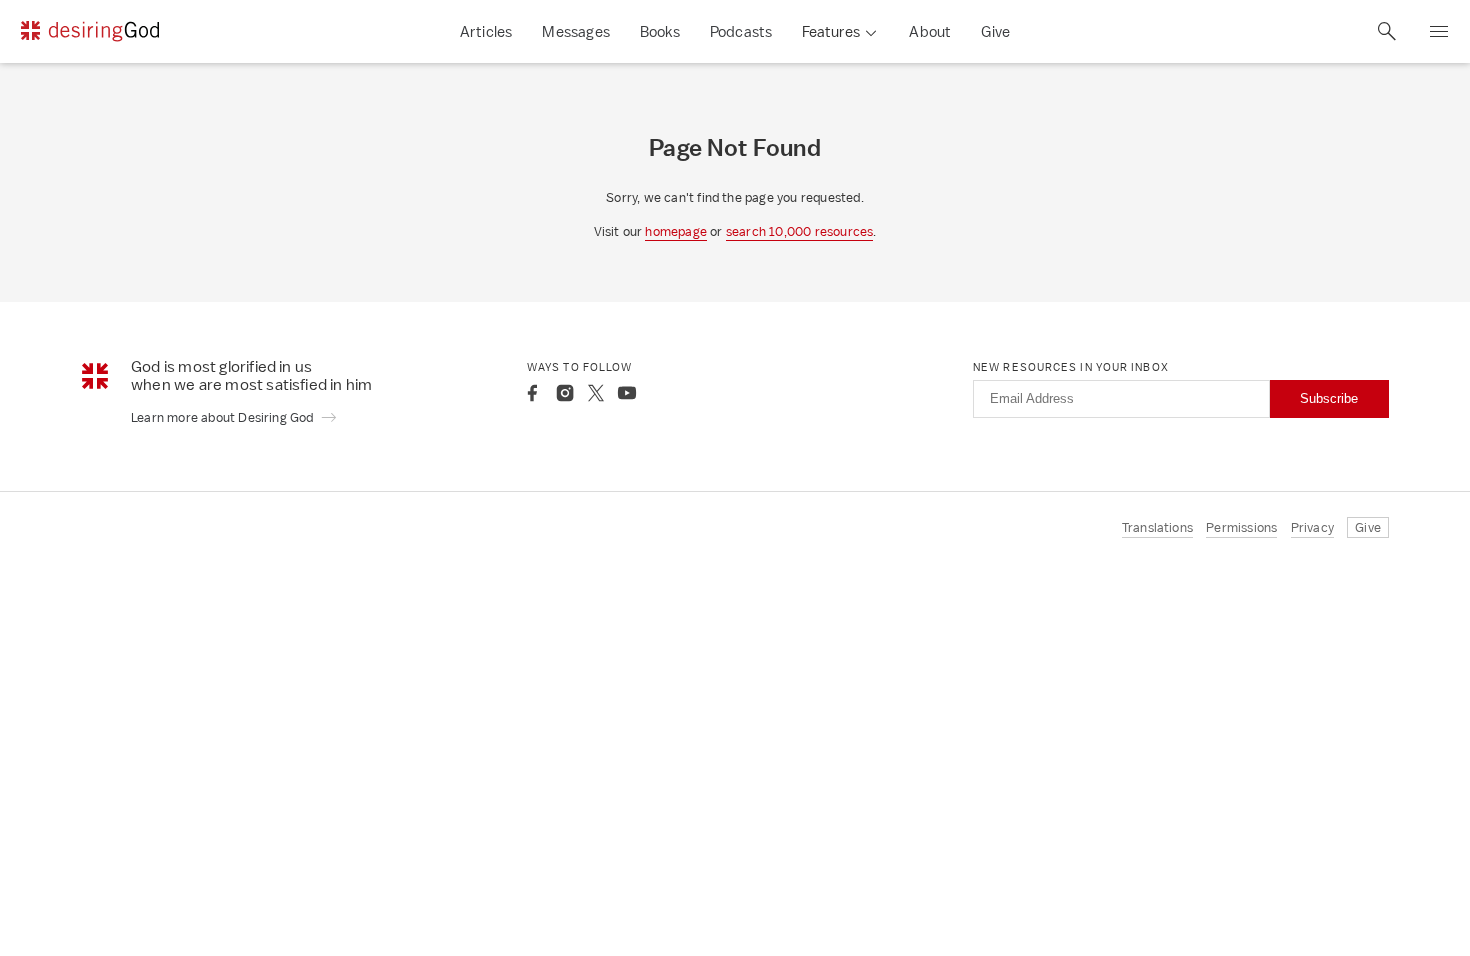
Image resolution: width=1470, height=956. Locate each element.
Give (995, 31)
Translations (1157, 527)
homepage (676, 231)
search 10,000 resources (800, 231)
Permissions (1241, 527)
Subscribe (1329, 398)
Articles (486, 31)
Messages (576, 31)
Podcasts (741, 31)
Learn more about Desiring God (224, 417)
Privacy (1312, 527)
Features (831, 31)
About (930, 31)
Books (660, 31)
